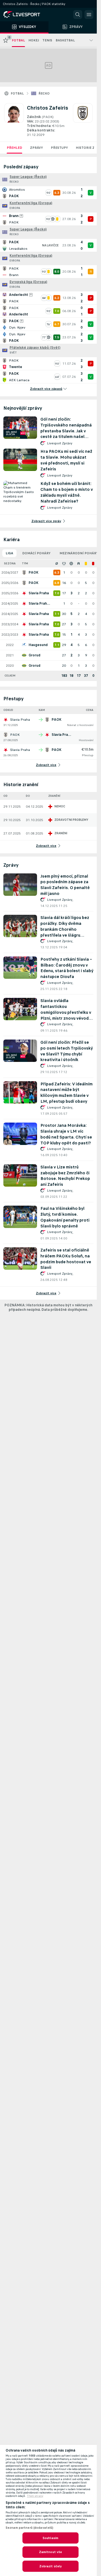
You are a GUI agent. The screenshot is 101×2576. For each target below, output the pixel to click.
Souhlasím (50, 2538)
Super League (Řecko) (28, 177)
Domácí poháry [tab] (36, 553)
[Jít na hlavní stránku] (28, 15)
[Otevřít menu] (89, 15)
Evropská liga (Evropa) (28, 282)
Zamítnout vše (51, 2552)
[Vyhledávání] (78, 15)
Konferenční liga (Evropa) (31, 203)
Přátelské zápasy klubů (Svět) (35, 348)
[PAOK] (83, 120)
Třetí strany (35, 2496)
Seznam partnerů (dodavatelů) (29, 2528)
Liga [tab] (9, 553)
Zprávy (36, 148)
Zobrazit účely (51, 2566)
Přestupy (59, 148)
